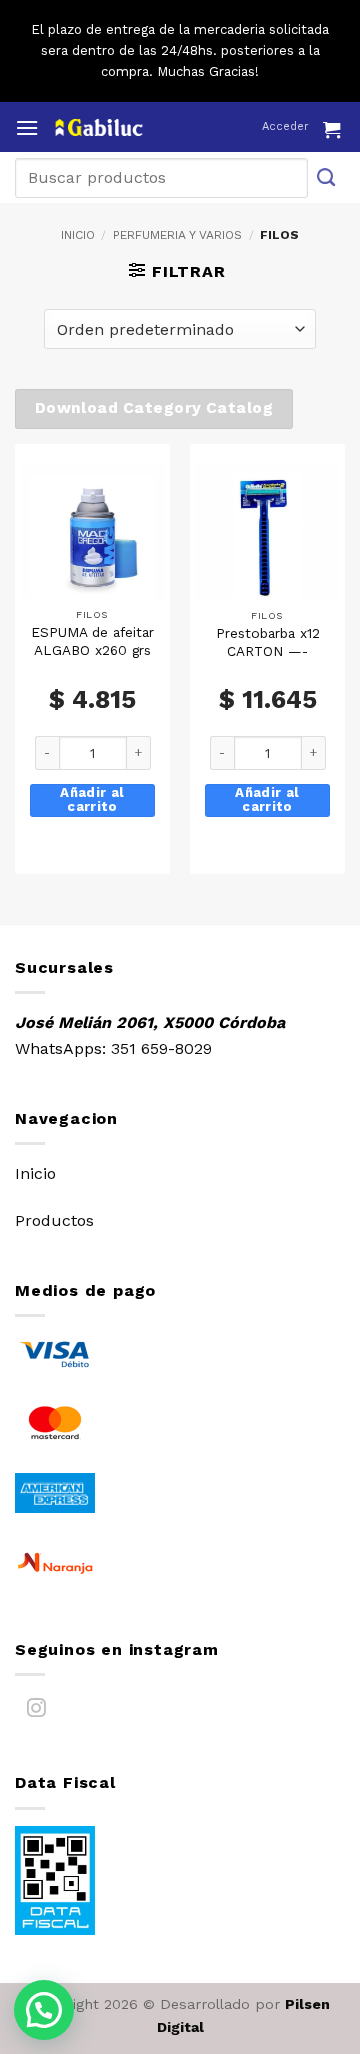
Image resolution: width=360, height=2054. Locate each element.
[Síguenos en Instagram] (36, 1711)
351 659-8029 (161, 1048)
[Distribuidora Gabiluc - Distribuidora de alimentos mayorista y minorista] (137, 127)
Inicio (78, 235)
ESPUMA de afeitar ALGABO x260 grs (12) (92, 649)
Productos (54, 1220)
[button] (27, 127)
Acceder (285, 126)
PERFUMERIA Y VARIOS (177, 235)
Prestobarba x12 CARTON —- (268, 642)
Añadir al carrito (92, 800)
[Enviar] (327, 177)
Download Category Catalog (154, 408)
